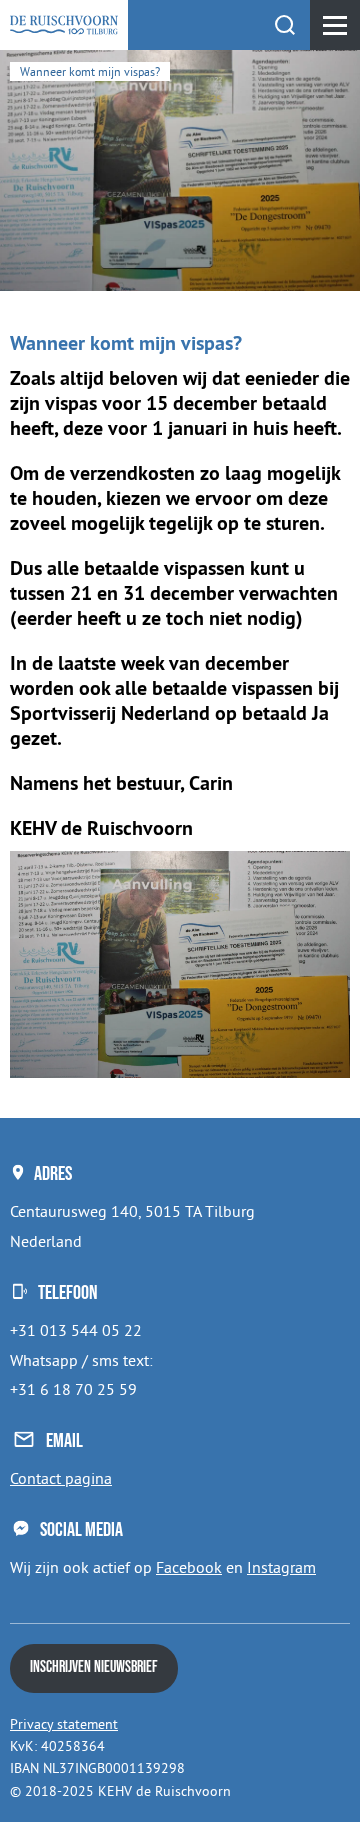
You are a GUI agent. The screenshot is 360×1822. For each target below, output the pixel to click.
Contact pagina (61, 1478)
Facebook (189, 1567)
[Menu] (335, 25)
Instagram (281, 1567)
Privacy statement (64, 1724)
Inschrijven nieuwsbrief (94, 1667)
